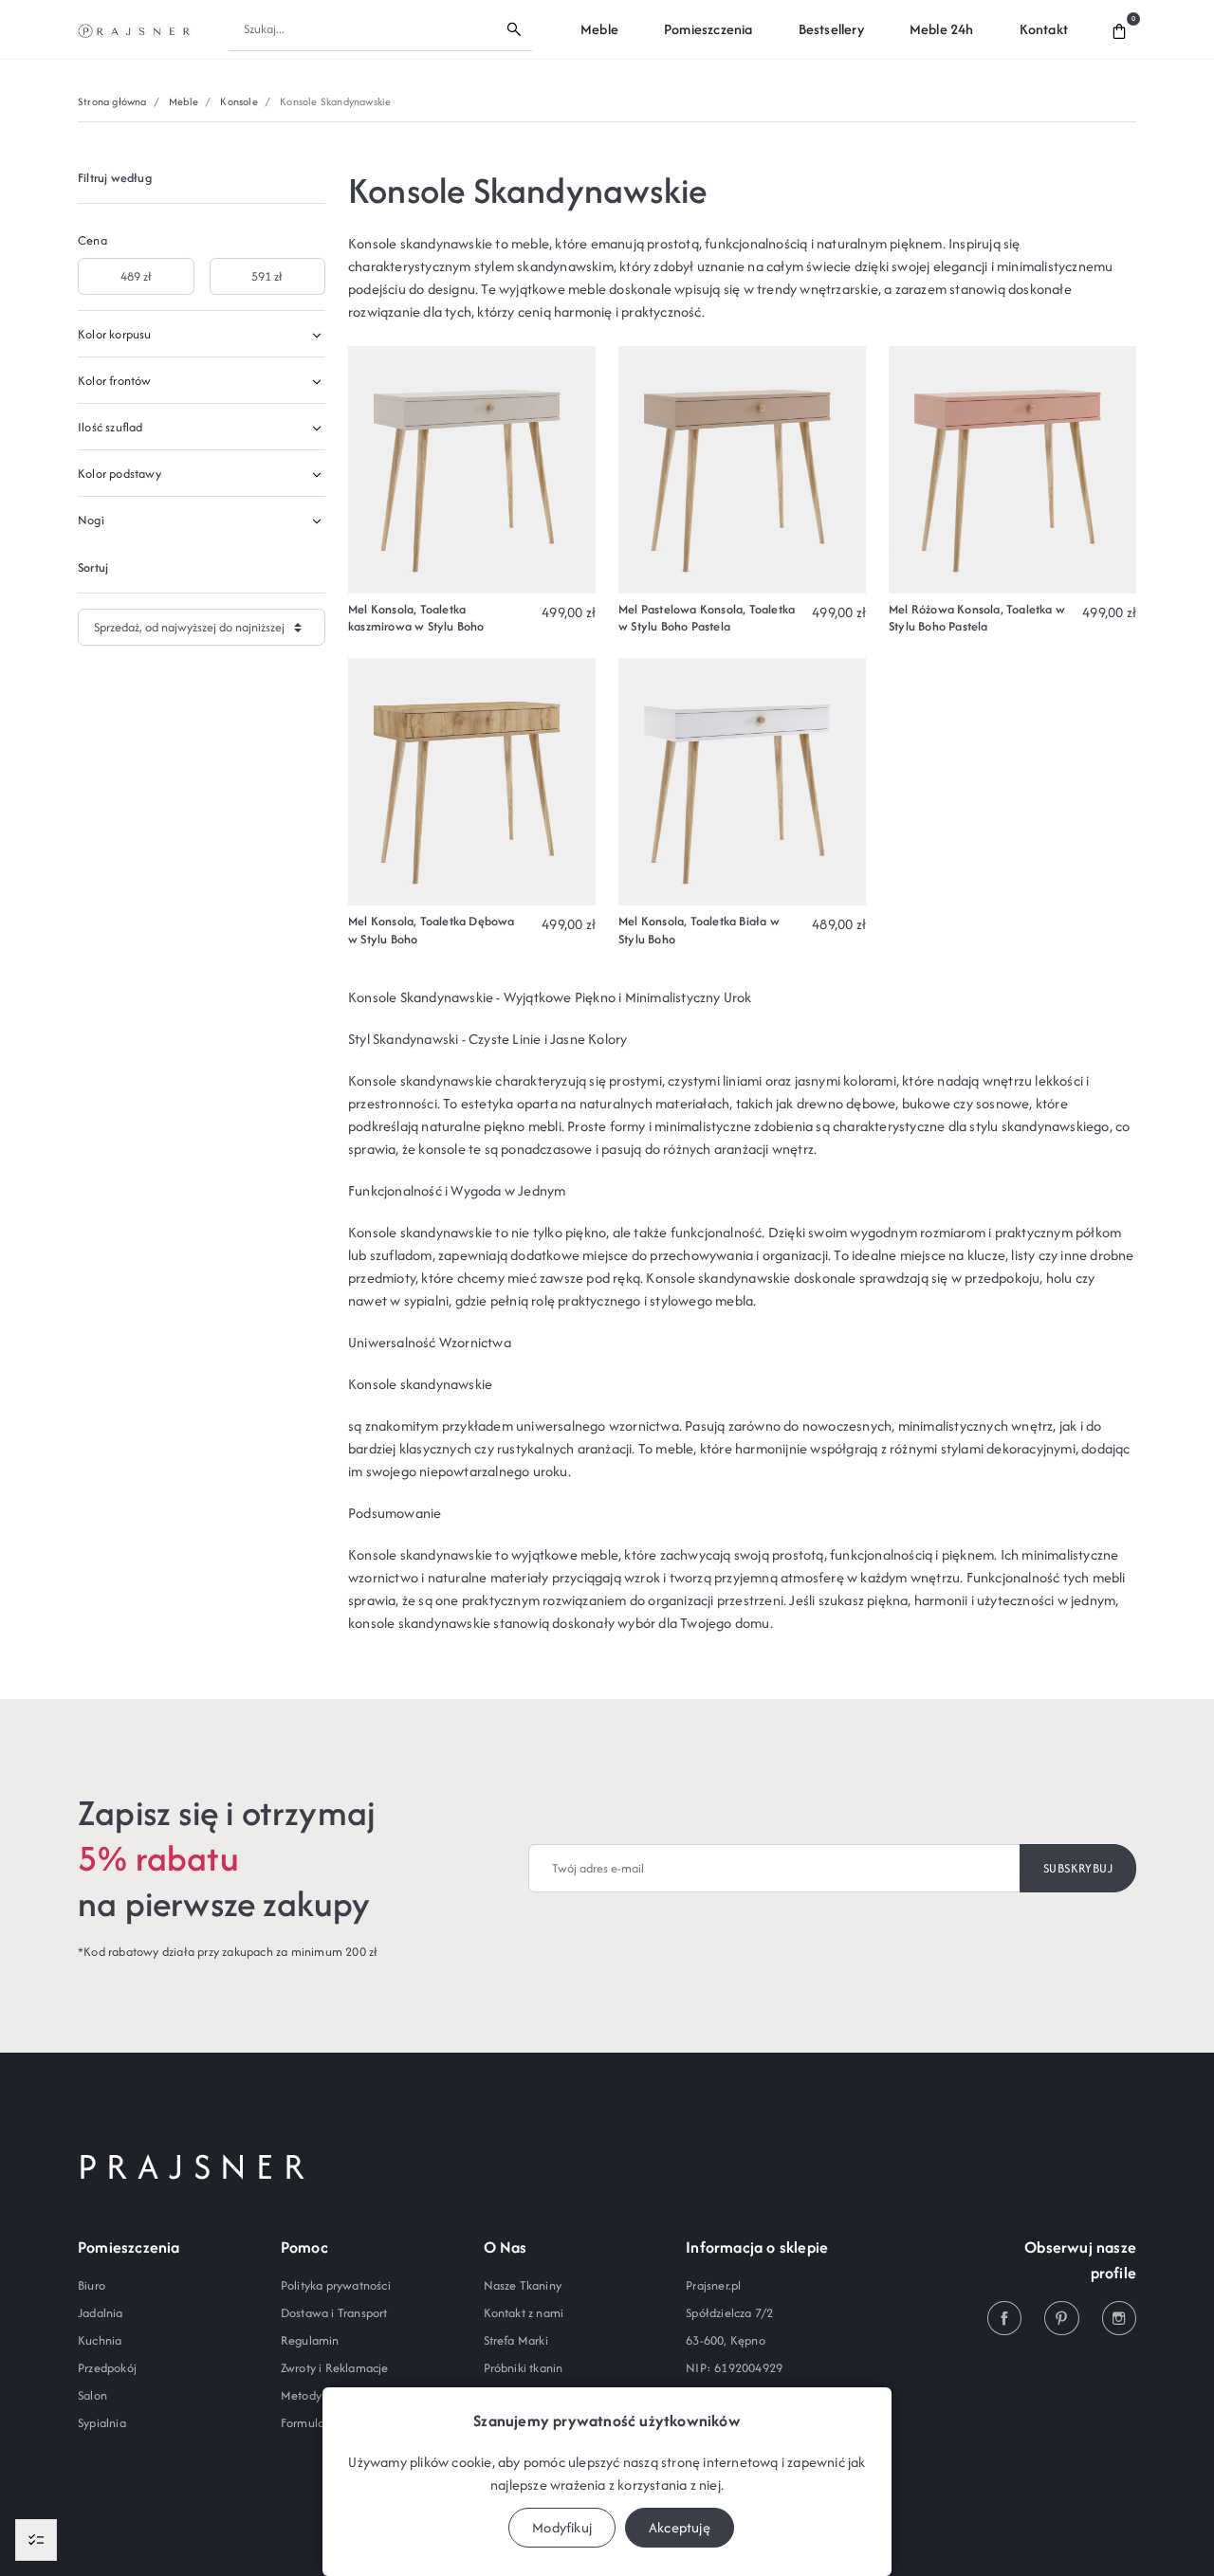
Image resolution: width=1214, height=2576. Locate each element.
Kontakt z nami (524, 2313)
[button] (1119, 29)
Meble (184, 101)
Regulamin (310, 2340)
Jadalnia (101, 2313)
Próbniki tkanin (524, 2368)
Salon (92, 2395)
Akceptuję (680, 2527)
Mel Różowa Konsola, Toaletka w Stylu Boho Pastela (977, 618)
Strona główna (112, 101)
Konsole (239, 101)
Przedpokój (107, 2368)
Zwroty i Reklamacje (335, 2368)
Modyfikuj (562, 2527)
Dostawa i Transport (334, 2313)
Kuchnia (100, 2340)
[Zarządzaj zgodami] (36, 2540)
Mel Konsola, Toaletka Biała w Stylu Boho (699, 930)
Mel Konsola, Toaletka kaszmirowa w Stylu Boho (416, 618)
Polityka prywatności (336, 2285)
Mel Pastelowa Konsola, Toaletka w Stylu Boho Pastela (707, 618)
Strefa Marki (516, 2340)
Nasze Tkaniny (523, 2285)
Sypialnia (102, 2423)
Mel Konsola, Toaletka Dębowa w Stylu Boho (432, 930)
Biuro (92, 2285)
